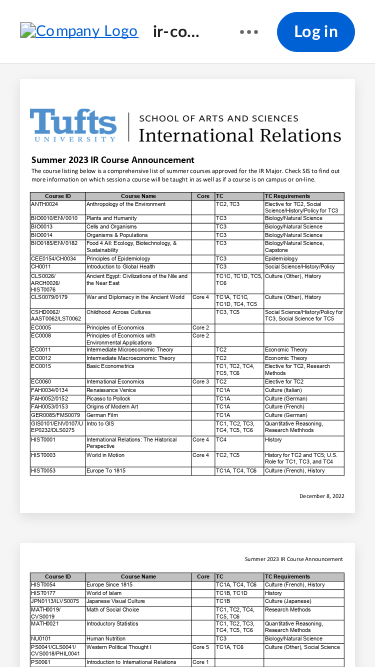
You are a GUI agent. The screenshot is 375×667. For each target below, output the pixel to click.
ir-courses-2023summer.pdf (177, 32)
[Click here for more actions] (249, 32)
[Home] (79, 31)
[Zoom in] (222, 618)
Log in (316, 32)
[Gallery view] (300, 618)
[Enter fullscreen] (336, 618)
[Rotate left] (262, 618)
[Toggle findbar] (40, 618)
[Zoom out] (154, 618)
